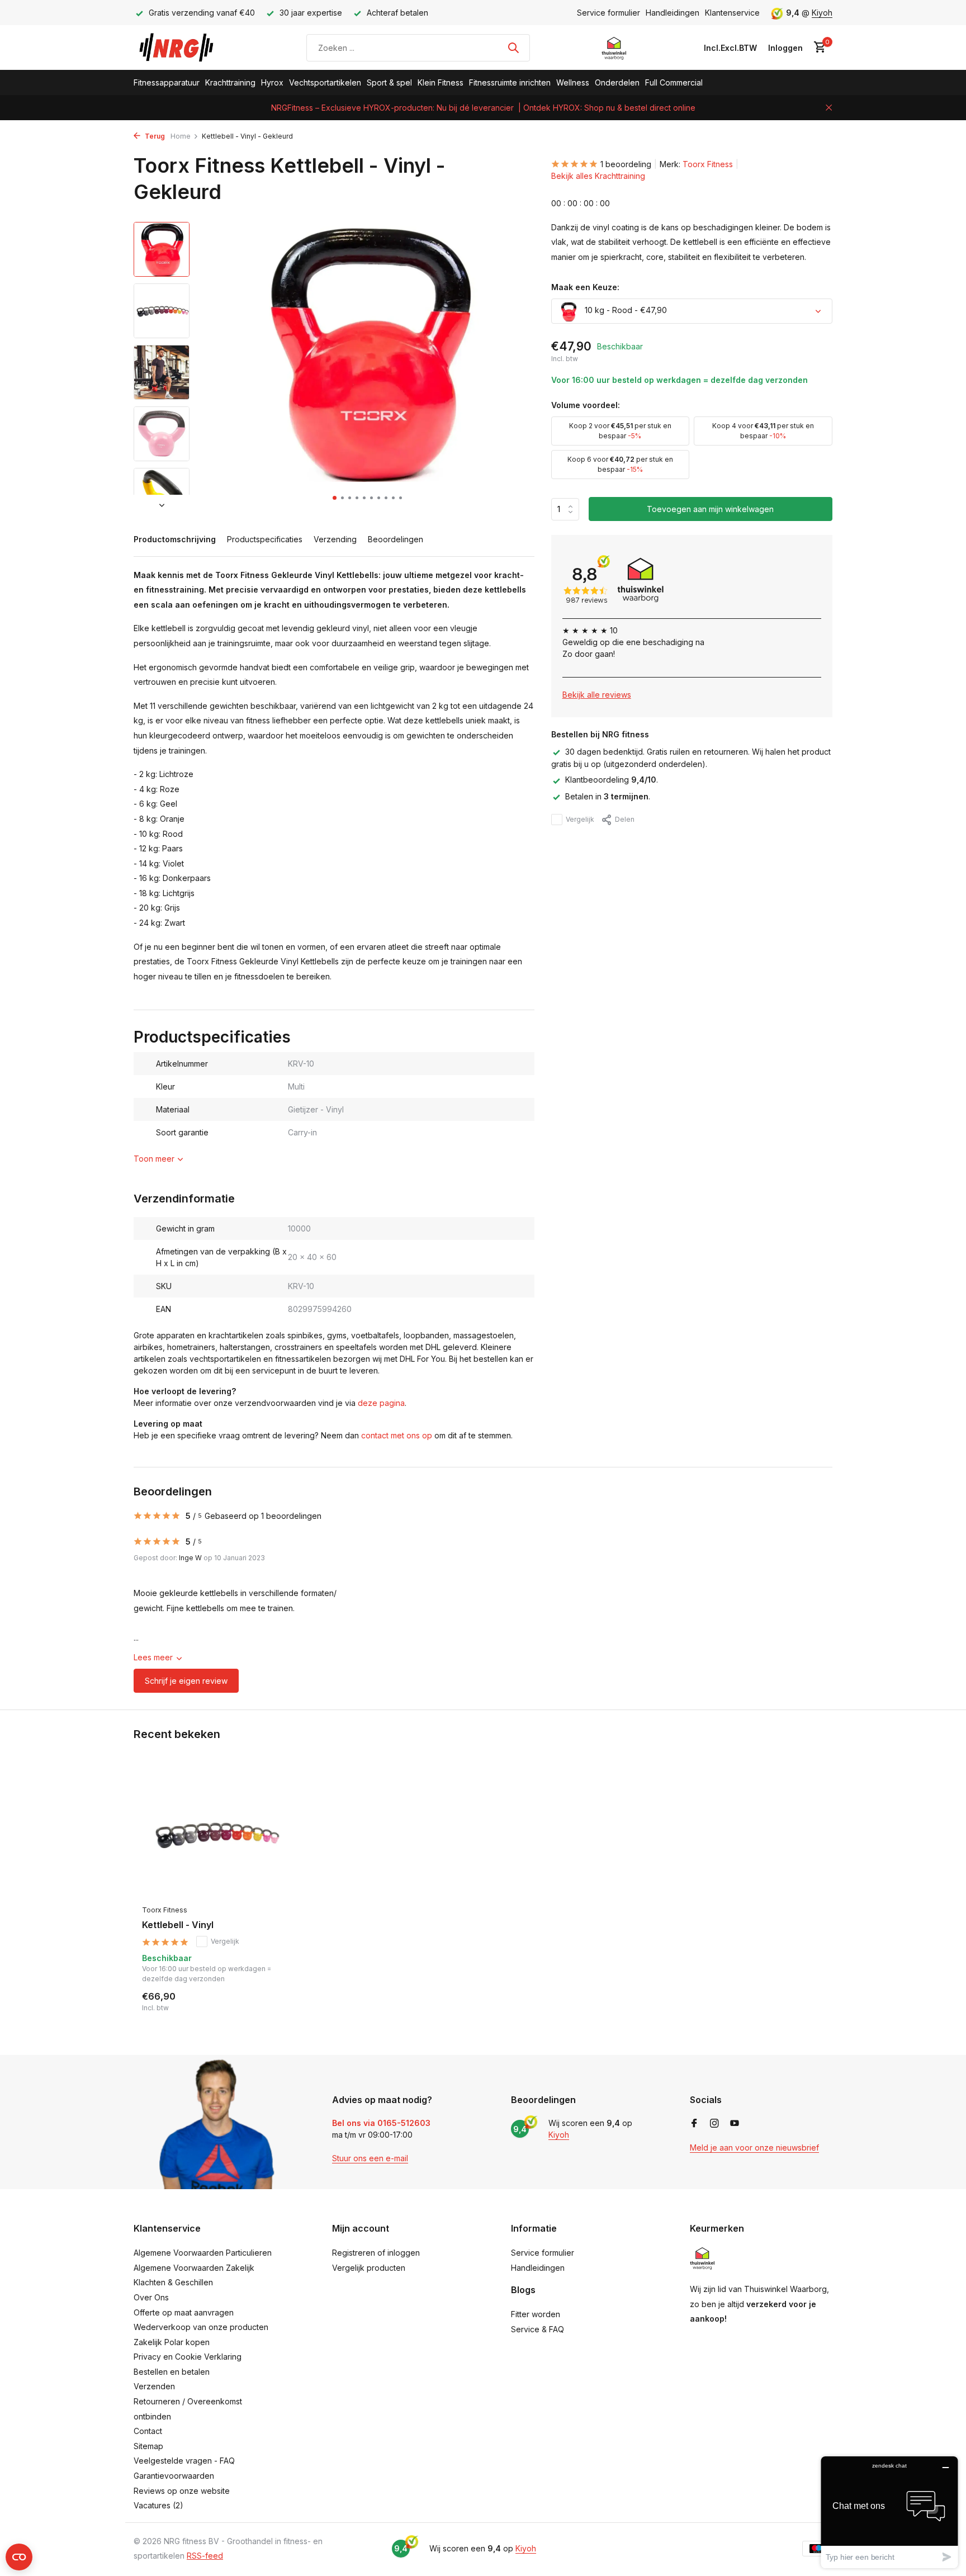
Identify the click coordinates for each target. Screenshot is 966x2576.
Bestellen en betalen (172, 2372)
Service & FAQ (538, 2329)
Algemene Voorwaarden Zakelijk (194, 2268)
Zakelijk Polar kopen (172, 2342)
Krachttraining (230, 82)
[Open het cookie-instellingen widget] (19, 2557)
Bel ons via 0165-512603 (381, 2123)
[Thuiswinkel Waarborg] (614, 48)
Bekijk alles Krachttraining (598, 176)
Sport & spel (389, 82)
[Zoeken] (513, 48)
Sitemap (148, 2446)
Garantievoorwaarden (174, 2476)
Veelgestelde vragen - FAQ (184, 2461)
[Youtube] (735, 2124)
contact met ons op (397, 1435)
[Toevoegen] (268, 2001)
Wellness (573, 82)
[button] (335, 498)
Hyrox (272, 82)
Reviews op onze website (182, 2491)
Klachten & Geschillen (173, 2282)
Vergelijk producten (369, 2268)
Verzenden (154, 2386)
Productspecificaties (265, 539)
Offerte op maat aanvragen (184, 2312)
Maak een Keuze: (585, 288)
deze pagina (381, 1403)
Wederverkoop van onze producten (201, 2327)
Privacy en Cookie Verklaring (188, 2357)
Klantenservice (732, 13)
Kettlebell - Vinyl (178, 1925)
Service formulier (609, 13)
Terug (154, 136)
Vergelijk (580, 819)
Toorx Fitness (708, 164)
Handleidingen (673, 13)
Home (181, 136)
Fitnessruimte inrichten (510, 82)
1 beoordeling (626, 164)
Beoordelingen (396, 539)
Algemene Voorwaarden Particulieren (203, 2253)
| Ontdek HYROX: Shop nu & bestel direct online (607, 108)
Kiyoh (822, 13)
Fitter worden (536, 2314)
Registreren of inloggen (376, 2253)
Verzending (335, 539)
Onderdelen (617, 82)
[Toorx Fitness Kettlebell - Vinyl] (215, 1834)
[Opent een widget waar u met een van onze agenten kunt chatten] (889, 2512)
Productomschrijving (175, 539)
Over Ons (151, 2297)
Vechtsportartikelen (325, 82)
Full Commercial (674, 82)
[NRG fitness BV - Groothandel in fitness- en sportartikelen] (184, 48)
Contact (148, 2431)
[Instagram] (714, 2124)
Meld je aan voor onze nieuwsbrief (754, 2148)
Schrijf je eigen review (186, 1681)
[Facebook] (694, 2124)
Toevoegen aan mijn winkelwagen (710, 510)
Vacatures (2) (158, 2505)
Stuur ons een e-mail (370, 2158)
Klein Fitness (441, 82)
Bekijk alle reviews (597, 695)
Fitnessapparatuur (167, 82)
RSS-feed (205, 2556)
